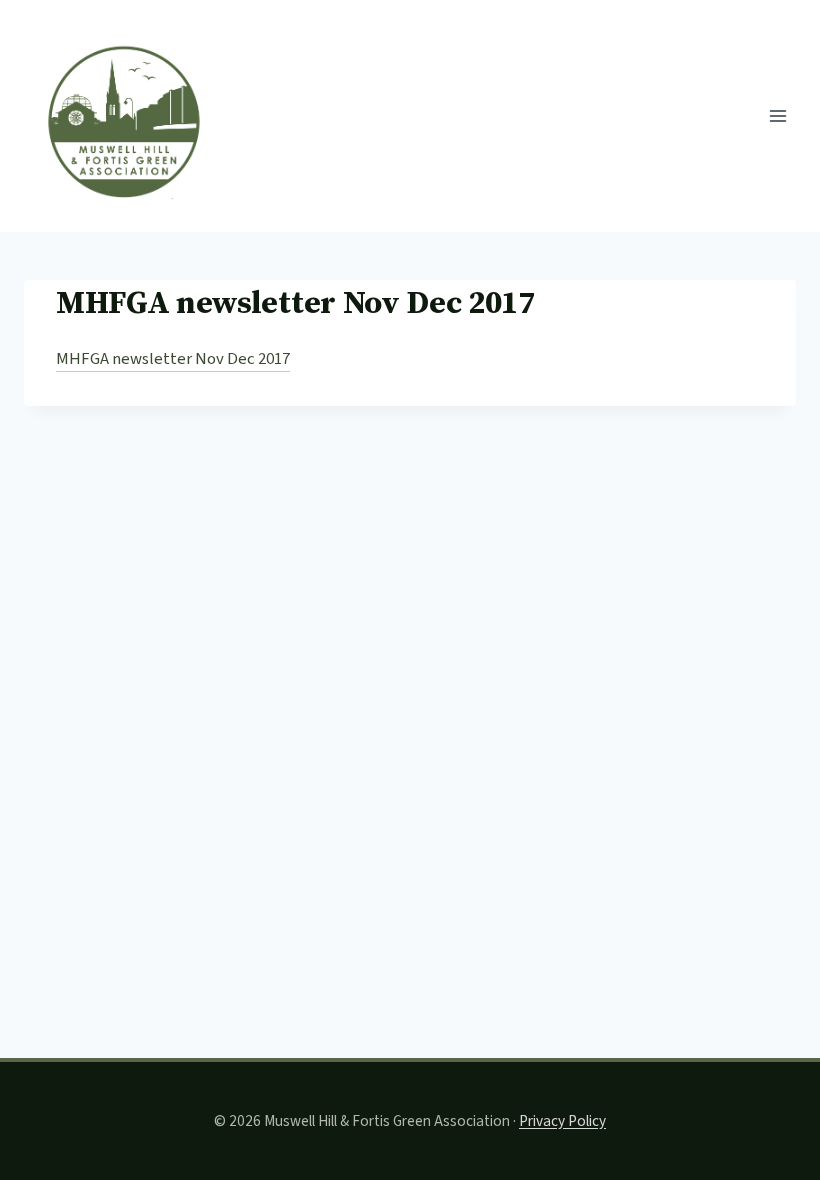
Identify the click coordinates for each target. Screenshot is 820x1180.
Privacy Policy (562, 1121)
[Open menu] (777, 115)
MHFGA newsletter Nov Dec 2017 (173, 359)
